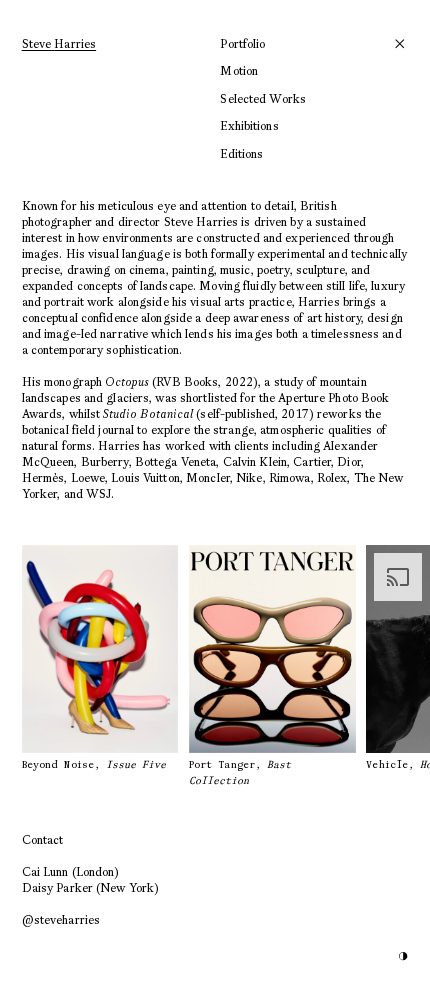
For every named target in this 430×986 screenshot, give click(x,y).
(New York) (91, 887)
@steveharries (61, 919)
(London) (71, 871)
